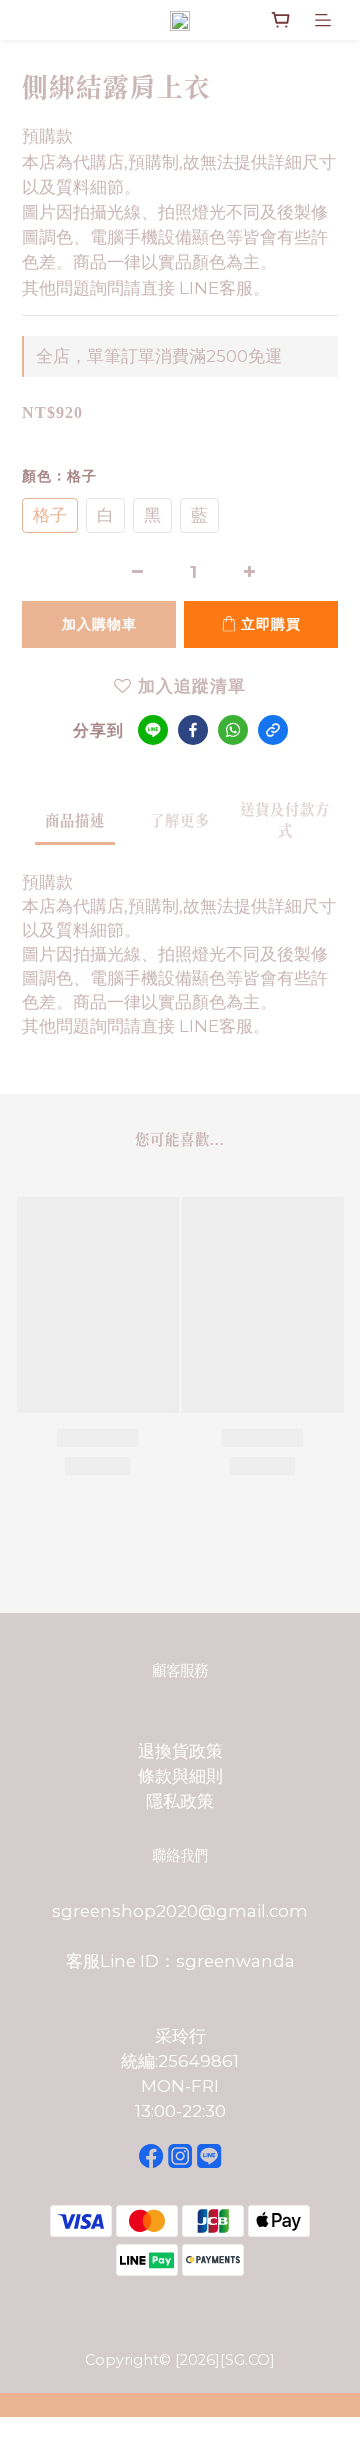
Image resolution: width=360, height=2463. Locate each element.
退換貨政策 (180, 1751)
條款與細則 (180, 1776)
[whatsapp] (233, 730)
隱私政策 (180, 1801)
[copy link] (273, 730)
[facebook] (193, 730)
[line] (153, 730)
